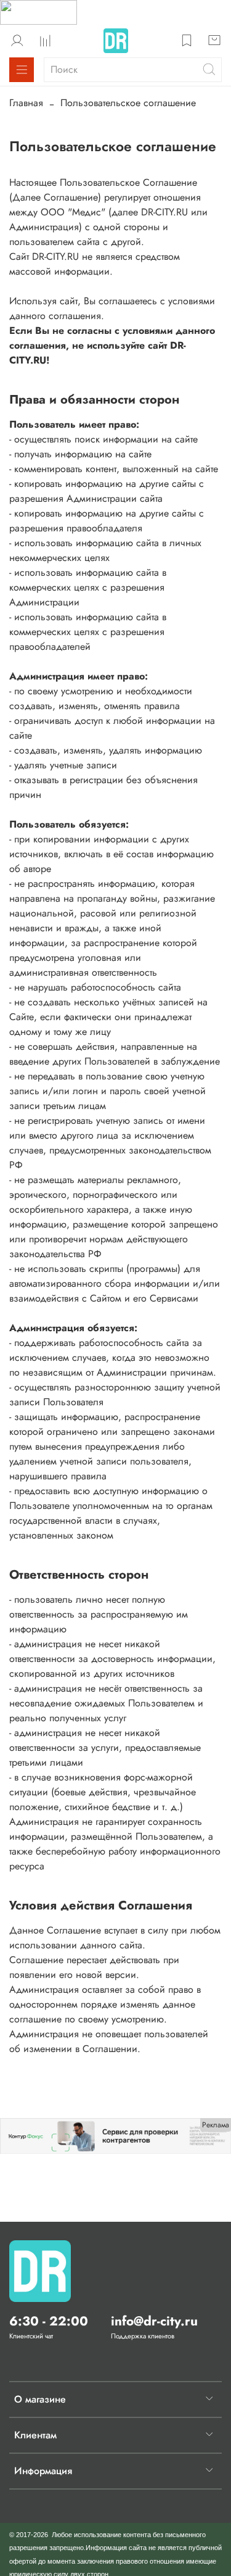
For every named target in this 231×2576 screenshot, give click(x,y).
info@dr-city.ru (154, 2321)
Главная (26, 103)
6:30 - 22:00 (49, 2321)
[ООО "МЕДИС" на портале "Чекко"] (38, 11)
